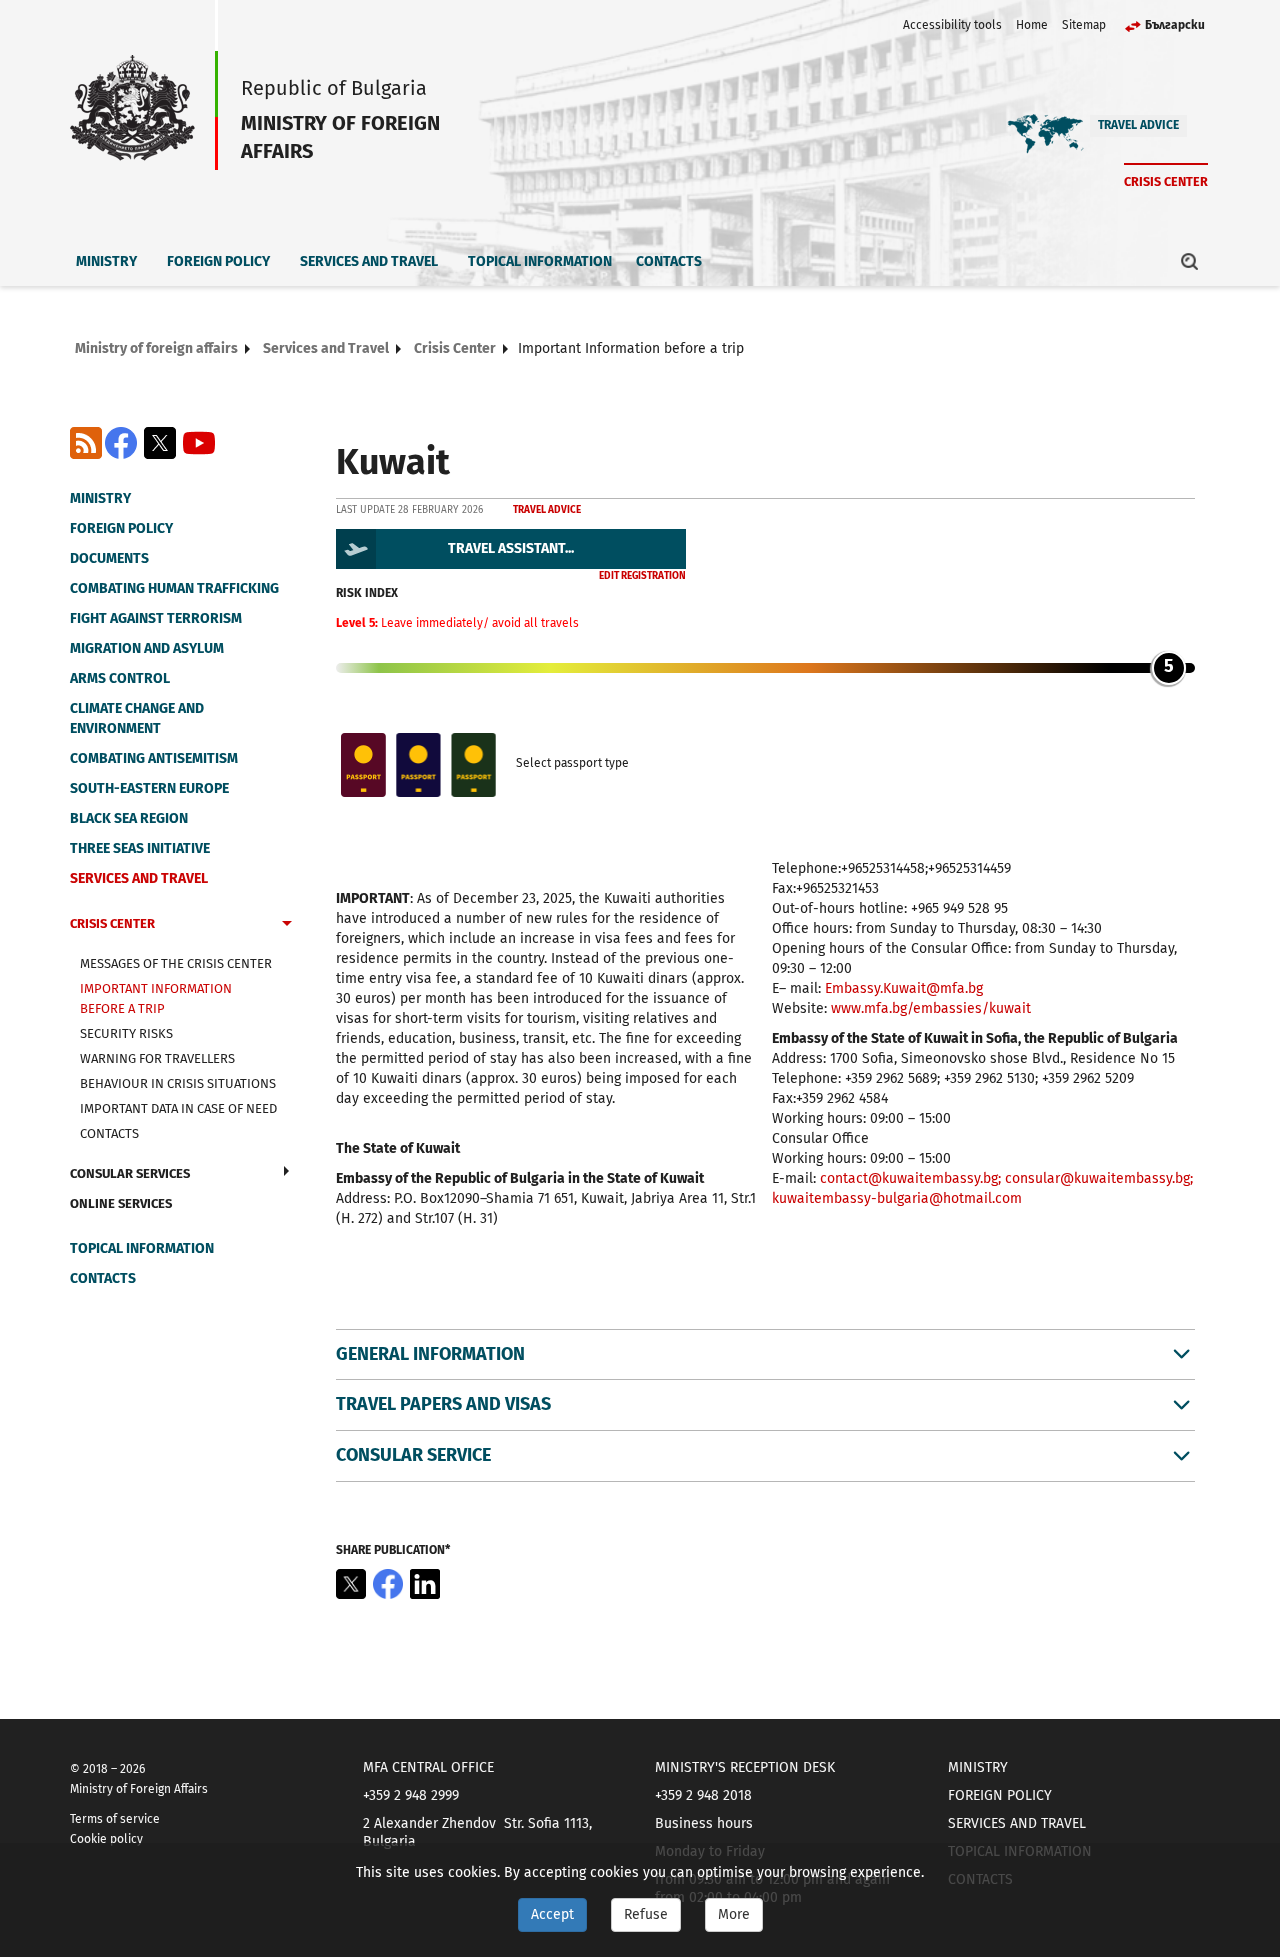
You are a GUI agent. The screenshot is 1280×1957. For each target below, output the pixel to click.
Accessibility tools (952, 25)
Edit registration (642, 576)
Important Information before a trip (156, 998)
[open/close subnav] (287, 926)
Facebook (121, 443)
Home (1032, 25)
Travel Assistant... (511, 548)
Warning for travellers (157, 1058)
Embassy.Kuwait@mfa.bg (906, 988)
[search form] (1190, 261)
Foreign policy (218, 261)
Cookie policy (106, 1839)
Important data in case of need (178, 1108)
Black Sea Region (129, 818)
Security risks (126, 1033)
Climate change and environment (137, 718)
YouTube (199, 443)
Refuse (646, 1914)
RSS (86, 443)
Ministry (106, 261)
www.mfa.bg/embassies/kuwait (931, 1008)
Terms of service (115, 1819)
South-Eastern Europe (149, 788)
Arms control (120, 678)
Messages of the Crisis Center (176, 963)
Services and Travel (369, 261)
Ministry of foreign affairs (156, 348)
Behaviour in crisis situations (178, 1083)
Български (1175, 25)
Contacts (669, 261)
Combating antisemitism (154, 758)
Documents (109, 558)
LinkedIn (425, 1584)
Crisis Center (1166, 181)
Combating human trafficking (174, 588)
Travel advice (1138, 125)
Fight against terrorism (156, 618)
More (734, 1914)
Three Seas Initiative (140, 848)
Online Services (121, 1203)
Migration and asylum (147, 648)
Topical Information (540, 261)
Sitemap (1084, 25)
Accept (552, 1914)
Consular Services (130, 1173)
